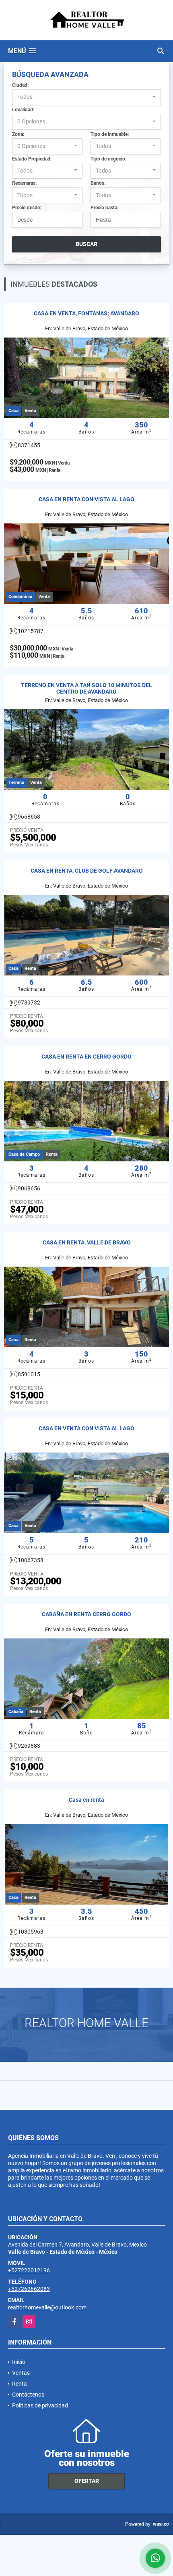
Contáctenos (28, 2395)
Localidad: (23, 110)
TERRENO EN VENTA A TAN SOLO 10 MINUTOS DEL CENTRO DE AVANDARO (86, 689)
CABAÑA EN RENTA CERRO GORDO (86, 1614)
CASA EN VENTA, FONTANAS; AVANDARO (86, 313)
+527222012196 (29, 2270)
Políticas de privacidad (40, 2405)
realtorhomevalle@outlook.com (47, 2307)
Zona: (18, 134)
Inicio (19, 2362)
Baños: (98, 183)
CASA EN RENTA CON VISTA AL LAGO (86, 499)
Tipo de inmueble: (110, 134)
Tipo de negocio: (108, 159)
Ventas (21, 2373)
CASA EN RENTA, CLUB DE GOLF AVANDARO (87, 871)
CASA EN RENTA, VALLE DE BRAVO (87, 1242)
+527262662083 (29, 2289)
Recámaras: (24, 183)
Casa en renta (86, 1800)
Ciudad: (20, 85)
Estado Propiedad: (32, 159)
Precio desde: (27, 208)
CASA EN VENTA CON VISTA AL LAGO (86, 1428)
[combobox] (86, 97)
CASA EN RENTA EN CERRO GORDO (86, 1057)
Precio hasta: (104, 208)
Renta (20, 2384)
